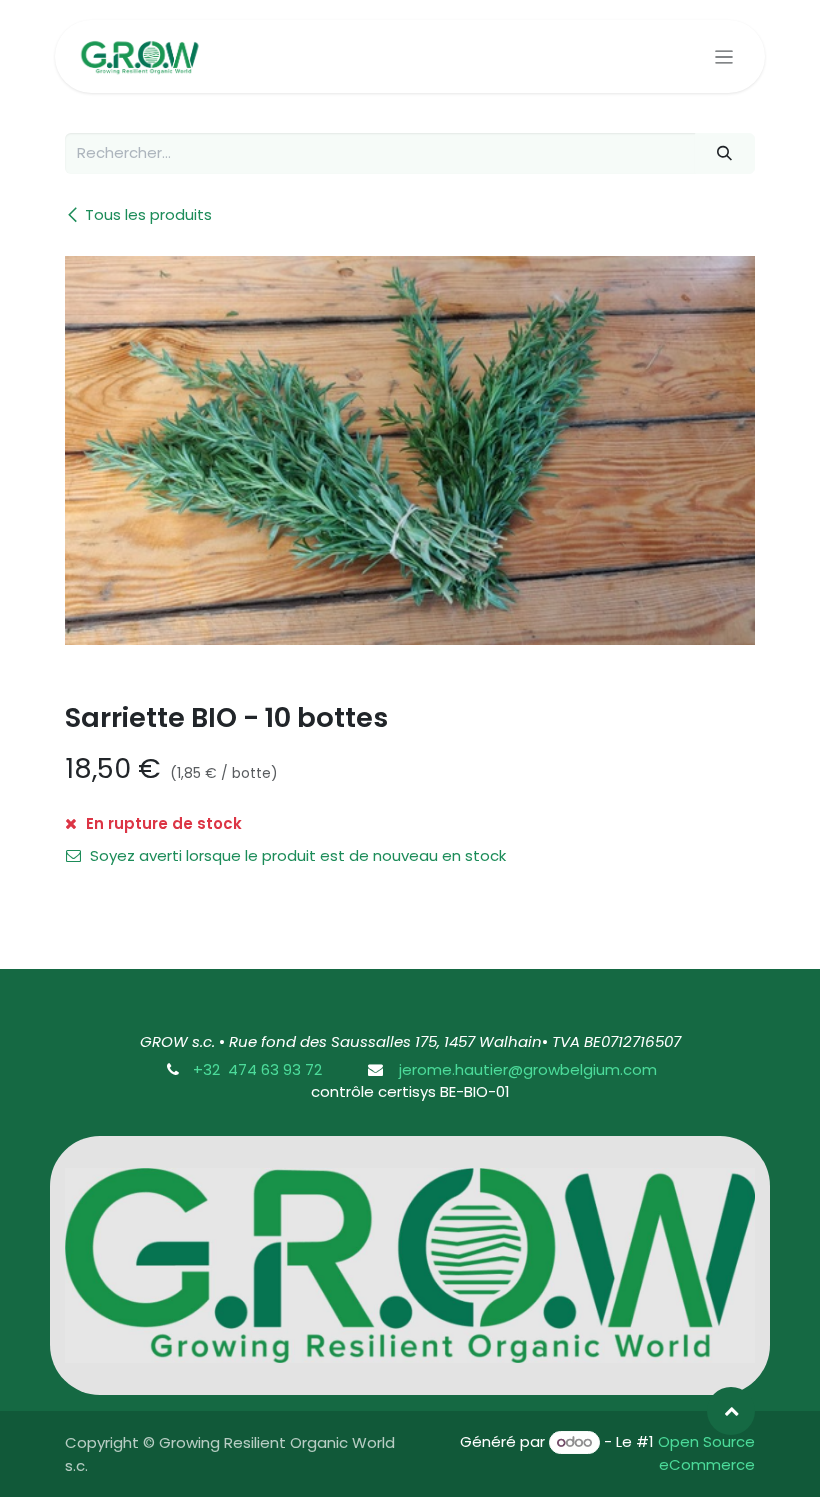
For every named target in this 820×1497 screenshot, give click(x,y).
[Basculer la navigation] (724, 56)
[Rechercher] (725, 153)
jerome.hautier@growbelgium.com (526, 1069)
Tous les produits (148, 214)
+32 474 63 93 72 (257, 1069)
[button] (731, 1411)
